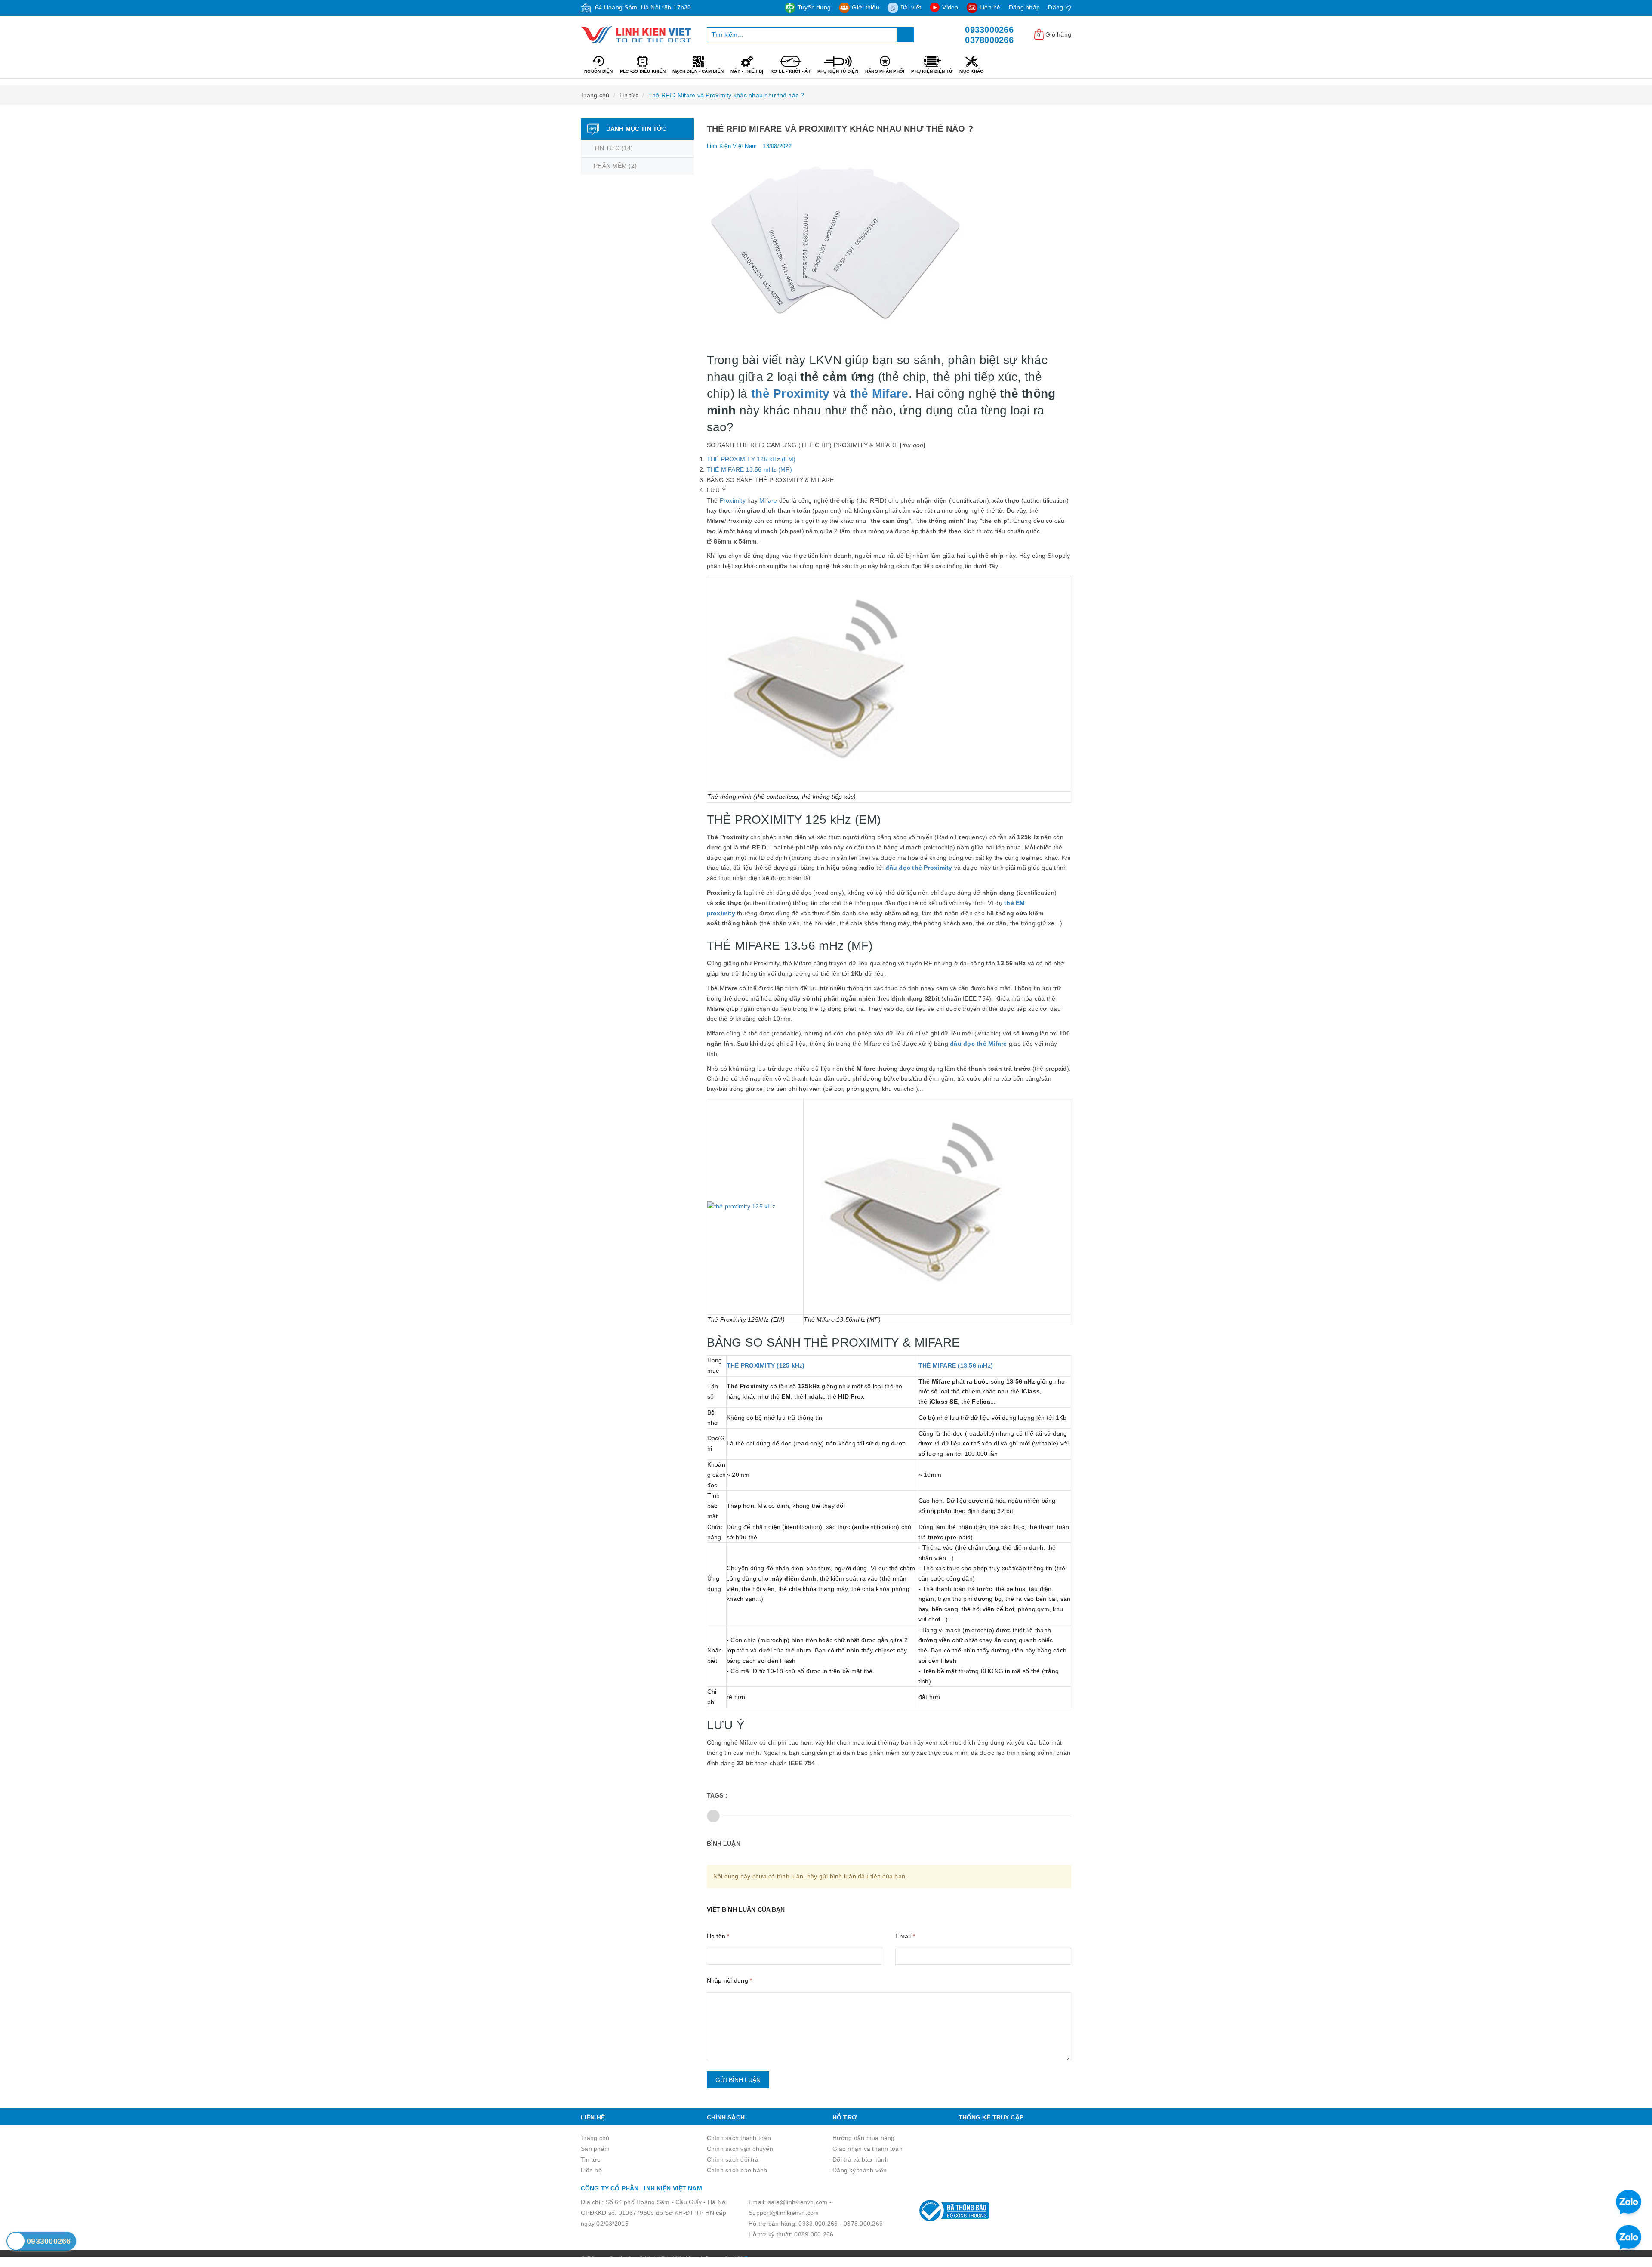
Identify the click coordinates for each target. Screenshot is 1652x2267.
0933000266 (989, 30)
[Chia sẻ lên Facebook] (713, 1816)
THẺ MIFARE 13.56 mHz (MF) (749, 469)
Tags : (717, 1795)
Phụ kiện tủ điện (838, 71)
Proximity (733, 500)
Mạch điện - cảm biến (698, 71)
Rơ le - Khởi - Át (791, 71)
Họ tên (718, 1936)
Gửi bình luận (738, 2080)
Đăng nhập (1024, 7)
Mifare (768, 500)
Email (905, 1936)
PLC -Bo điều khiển (643, 71)
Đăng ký (1060, 7)
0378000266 (989, 40)
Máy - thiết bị (747, 71)
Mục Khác (971, 71)
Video (950, 7)
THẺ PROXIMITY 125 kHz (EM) (751, 459)
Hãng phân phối (885, 71)
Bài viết (911, 7)
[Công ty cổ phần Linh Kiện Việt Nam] (637, 35)
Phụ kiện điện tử (932, 71)
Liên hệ (990, 7)
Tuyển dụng (814, 7)
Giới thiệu (866, 7)
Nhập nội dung (730, 1980)
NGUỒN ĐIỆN (599, 71)
